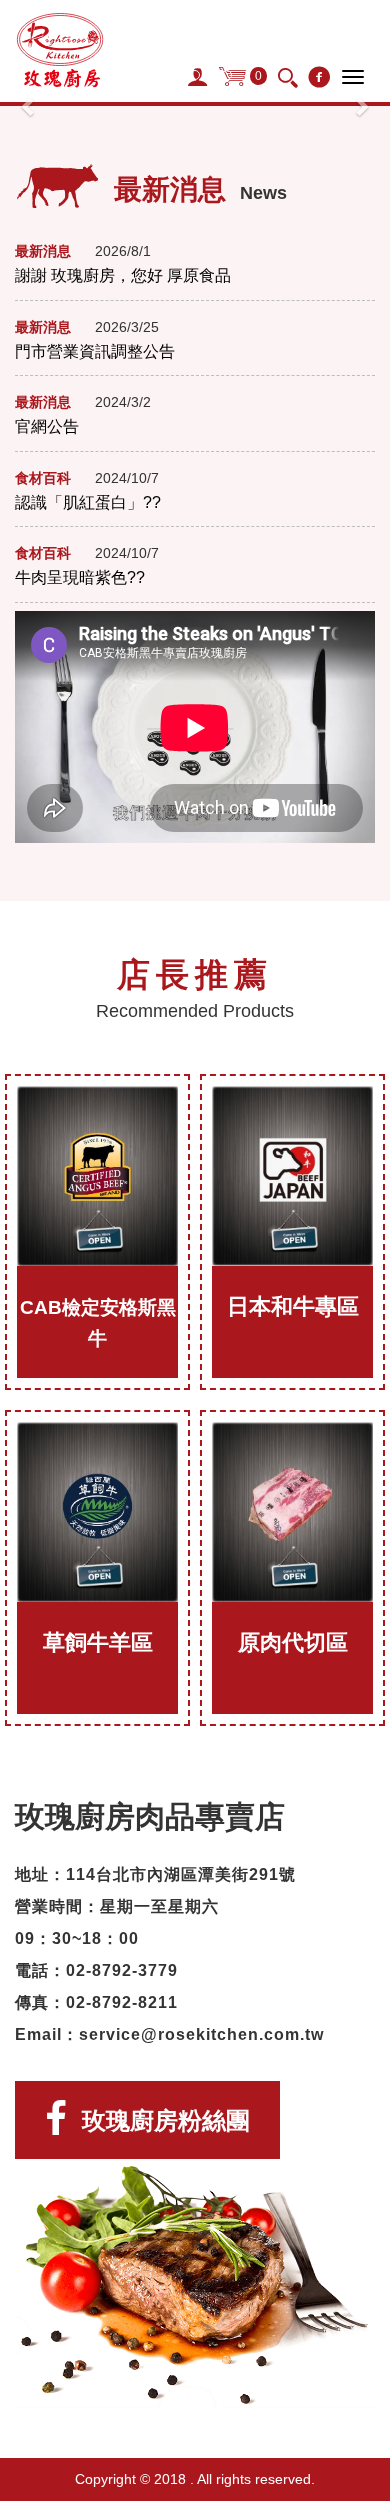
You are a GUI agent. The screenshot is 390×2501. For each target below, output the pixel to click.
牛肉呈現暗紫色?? (80, 577)
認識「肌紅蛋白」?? (88, 502)
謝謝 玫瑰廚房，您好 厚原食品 (123, 275)
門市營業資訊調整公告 (95, 351)
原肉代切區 (293, 1642)
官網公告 (47, 426)
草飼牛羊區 (98, 1642)
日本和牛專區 (293, 1306)
